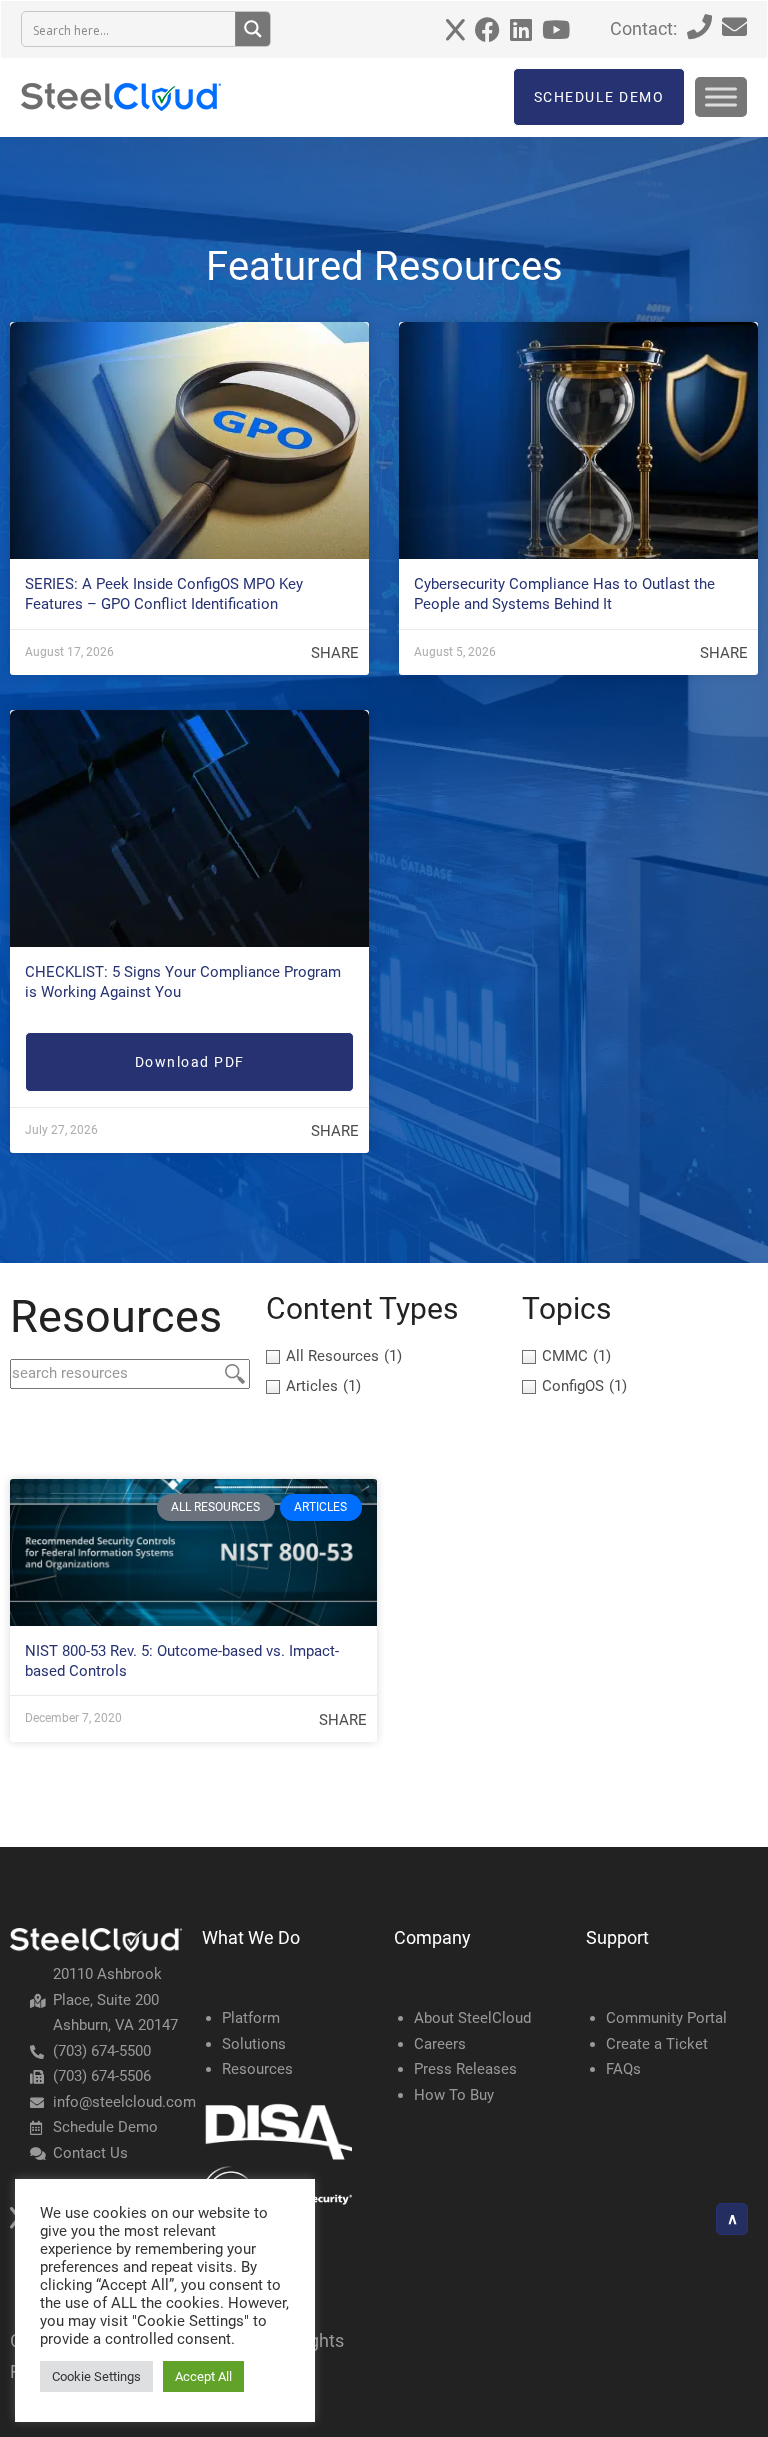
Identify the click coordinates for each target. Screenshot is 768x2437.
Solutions (254, 2044)
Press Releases (465, 2069)
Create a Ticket (657, 2044)
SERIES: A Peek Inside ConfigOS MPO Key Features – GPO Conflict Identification (164, 594)
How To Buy (454, 2095)
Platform (251, 2018)
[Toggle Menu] (721, 96)
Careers (440, 2044)
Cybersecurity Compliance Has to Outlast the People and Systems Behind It (564, 594)
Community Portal (666, 2018)
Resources (257, 2069)
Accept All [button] (203, 2376)
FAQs (623, 2069)
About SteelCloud (472, 2018)
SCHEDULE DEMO (599, 97)
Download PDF (190, 1062)
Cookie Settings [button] (96, 2376)
